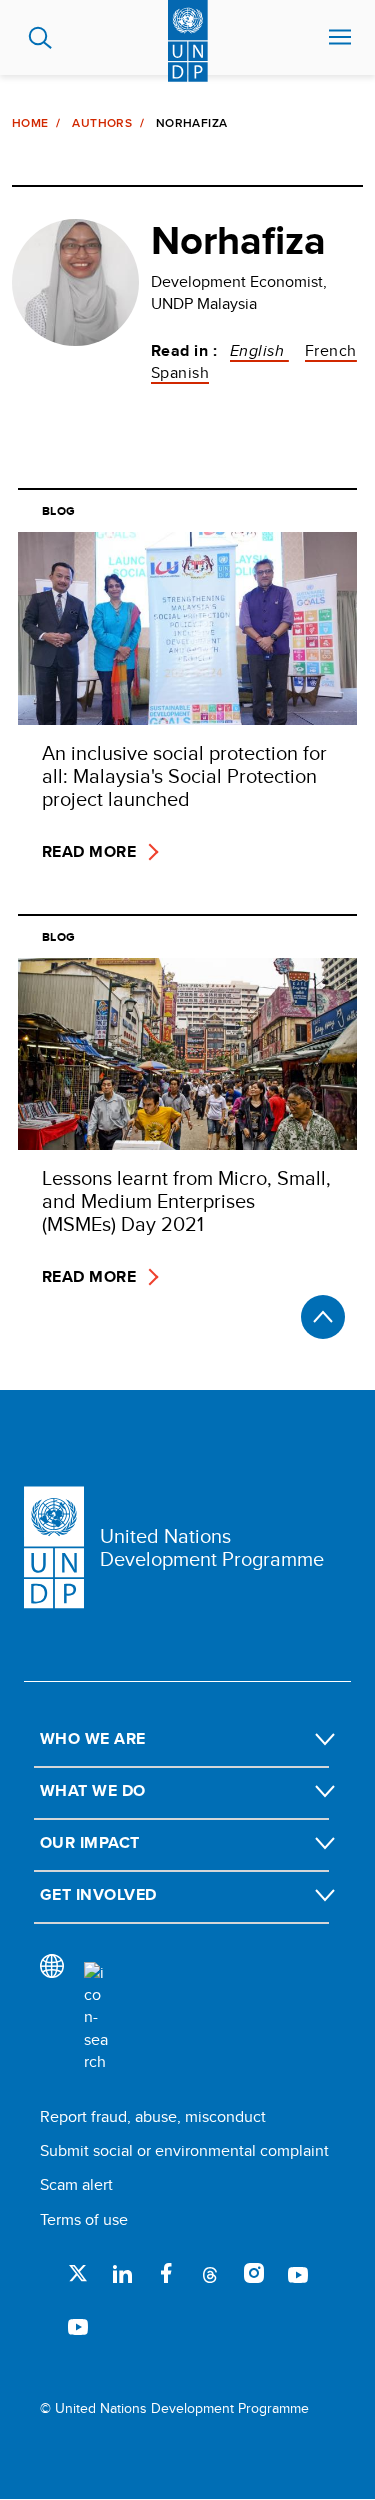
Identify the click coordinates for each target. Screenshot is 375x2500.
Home (30, 123)
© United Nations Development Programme (174, 2408)
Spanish (180, 372)
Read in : (184, 351)
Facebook (166, 2273)
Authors (102, 123)
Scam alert (76, 2184)
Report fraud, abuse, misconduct (153, 2116)
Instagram (254, 2273)
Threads (210, 2273)
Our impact (90, 1842)
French (331, 350)
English (259, 350)
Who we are (93, 1738)
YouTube (298, 2273)
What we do (93, 1790)
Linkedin (122, 2273)
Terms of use (84, 2219)
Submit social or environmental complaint (184, 2150)
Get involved (98, 1894)
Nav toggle (340, 38)
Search (40, 38)
